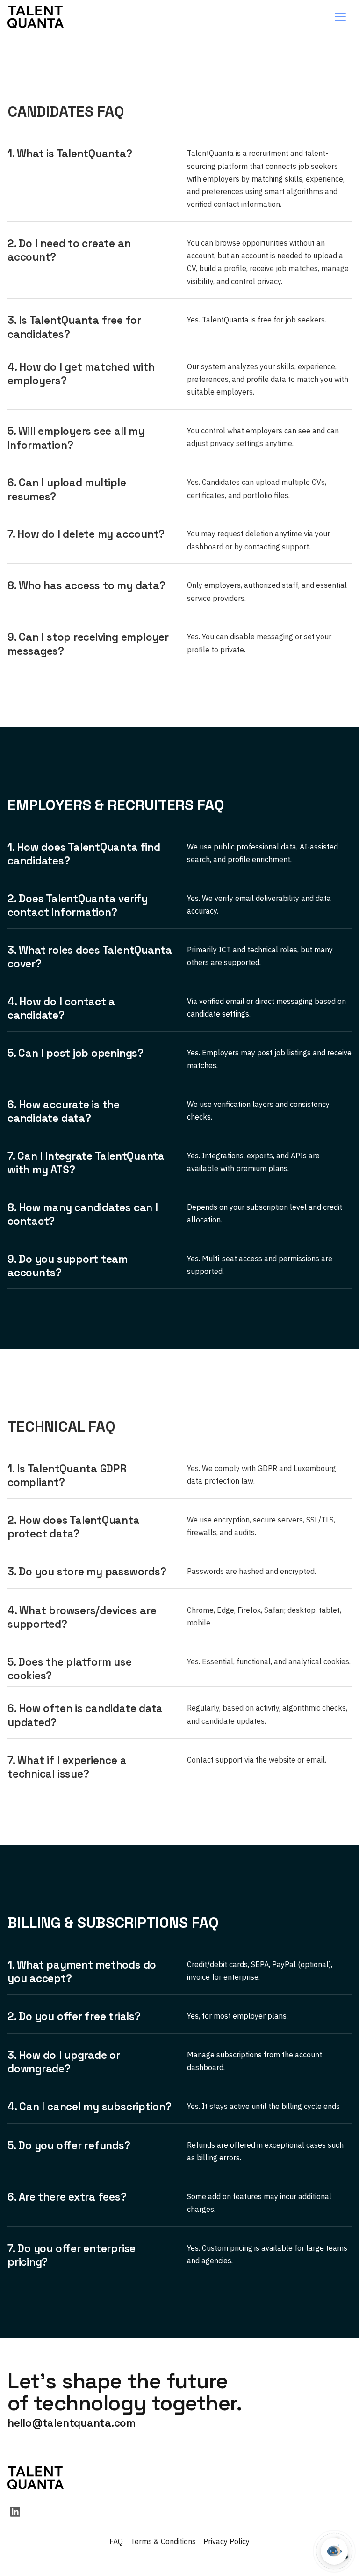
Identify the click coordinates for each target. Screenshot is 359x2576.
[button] (340, 17)
